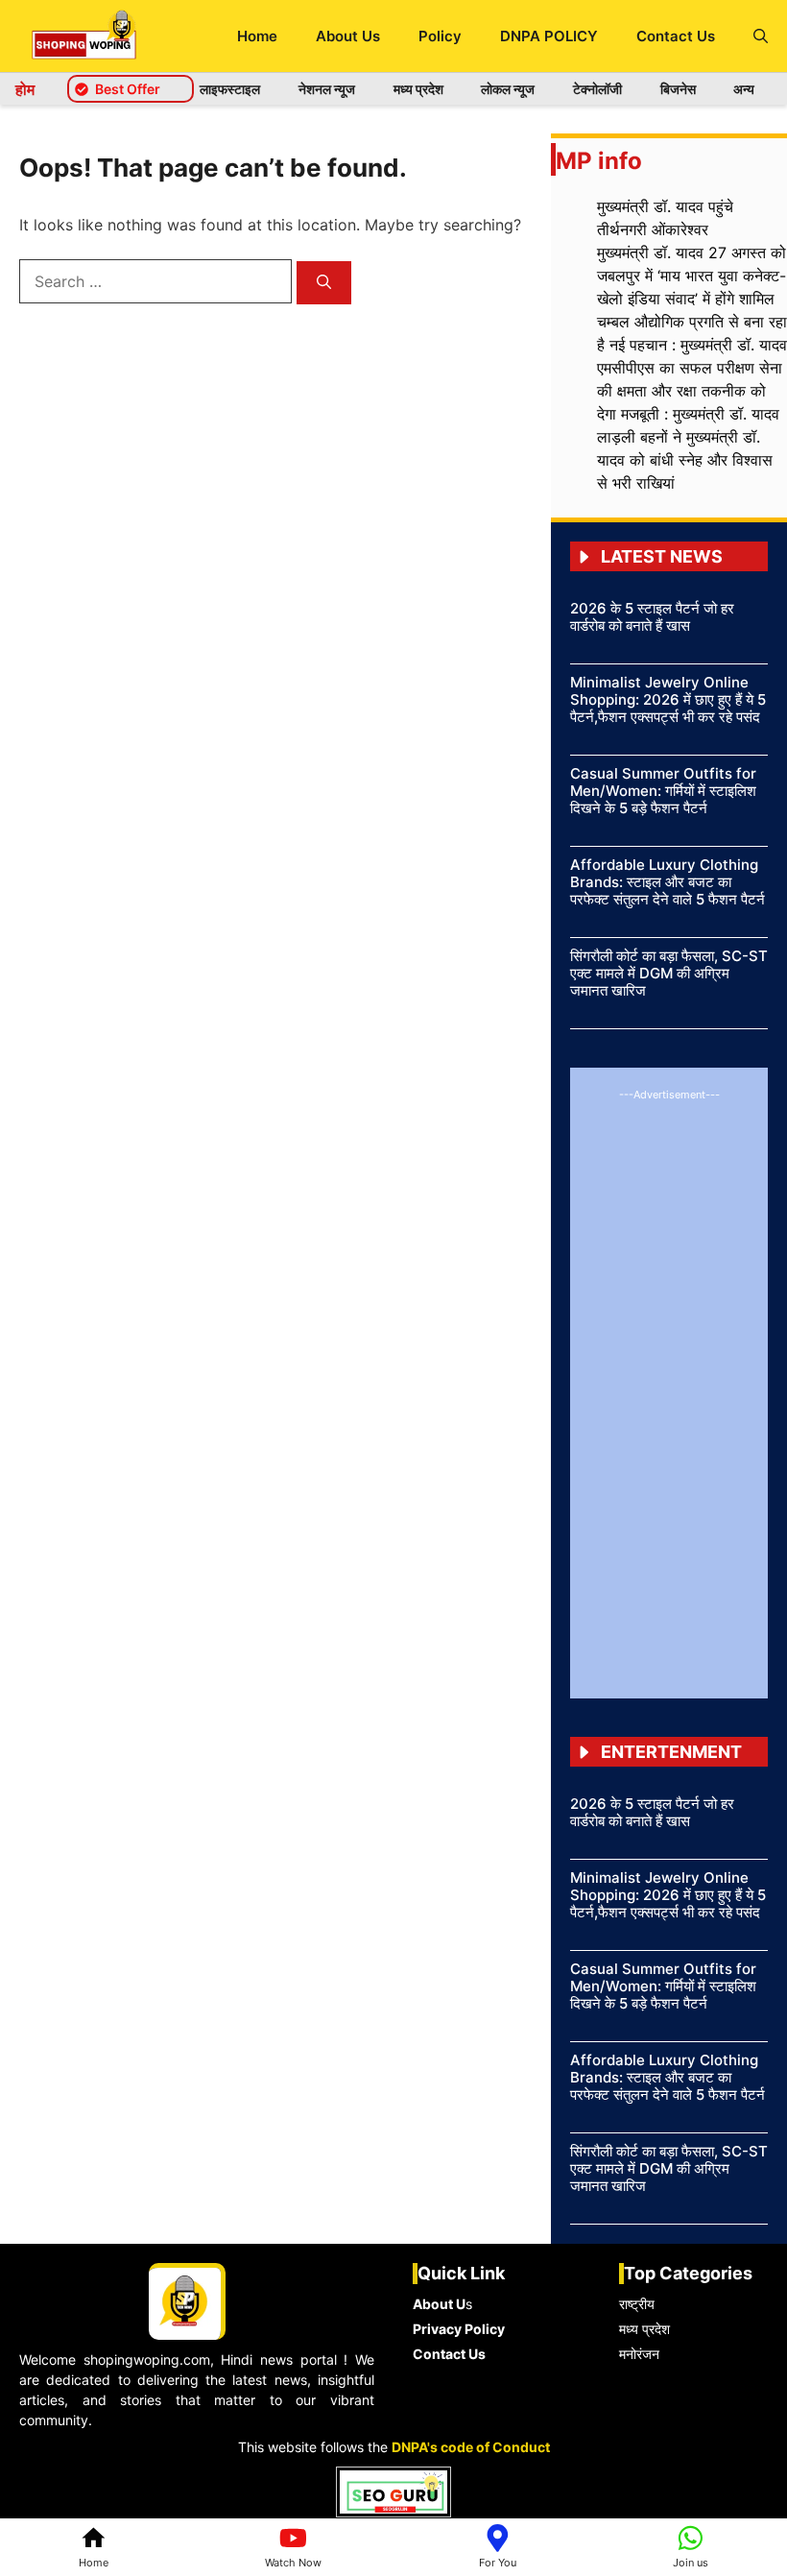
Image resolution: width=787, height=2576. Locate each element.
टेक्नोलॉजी (597, 89)
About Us (348, 36)
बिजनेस (678, 89)
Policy (440, 36)
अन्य (744, 89)
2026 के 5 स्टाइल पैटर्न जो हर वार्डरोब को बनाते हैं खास (652, 617)
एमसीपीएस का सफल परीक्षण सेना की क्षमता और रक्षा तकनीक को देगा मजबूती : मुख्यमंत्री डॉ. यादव (690, 391)
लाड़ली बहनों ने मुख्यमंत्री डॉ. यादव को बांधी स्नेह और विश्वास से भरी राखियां (685, 460)
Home (257, 36)
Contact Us (676, 36)
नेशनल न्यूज (327, 89)
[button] (761, 36)
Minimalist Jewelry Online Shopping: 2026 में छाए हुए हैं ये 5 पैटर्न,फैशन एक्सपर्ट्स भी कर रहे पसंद (668, 699)
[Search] (324, 283)
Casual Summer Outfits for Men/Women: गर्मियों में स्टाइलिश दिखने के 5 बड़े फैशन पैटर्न (663, 791)
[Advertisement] (669, 1391)
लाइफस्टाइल (230, 89)
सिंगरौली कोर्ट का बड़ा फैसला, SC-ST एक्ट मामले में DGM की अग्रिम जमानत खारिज (669, 973)
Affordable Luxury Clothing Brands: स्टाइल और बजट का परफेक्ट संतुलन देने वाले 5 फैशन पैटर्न (668, 882)
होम (25, 89)
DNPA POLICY (549, 36)
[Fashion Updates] (84, 36)
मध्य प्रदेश (418, 89)
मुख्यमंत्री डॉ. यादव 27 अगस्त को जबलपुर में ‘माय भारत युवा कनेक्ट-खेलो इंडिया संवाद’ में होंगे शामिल (692, 276)
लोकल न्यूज (508, 89)
